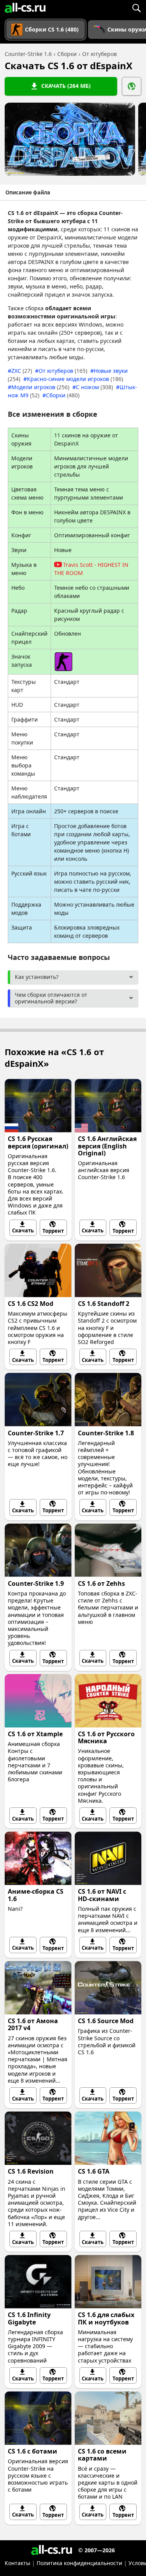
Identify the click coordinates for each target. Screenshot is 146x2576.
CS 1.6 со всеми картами (102, 2455)
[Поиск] (136, 8)
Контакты (18, 2563)
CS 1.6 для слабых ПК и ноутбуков (106, 2318)
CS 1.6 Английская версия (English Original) (107, 1146)
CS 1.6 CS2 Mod (31, 1304)
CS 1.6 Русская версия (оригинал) (38, 1142)
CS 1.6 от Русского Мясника (106, 1737)
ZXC (22, 371)
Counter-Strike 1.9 (36, 1583)
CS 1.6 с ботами (33, 2451)
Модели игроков (40, 387)
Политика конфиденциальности (79, 2563)
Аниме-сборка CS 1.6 (36, 1895)
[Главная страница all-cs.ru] (25, 8)
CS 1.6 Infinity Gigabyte (29, 2318)
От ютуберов (63, 371)
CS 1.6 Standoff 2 (104, 1304)
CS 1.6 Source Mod (106, 2021)
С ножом (94, 387)
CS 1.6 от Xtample (35, 1734)
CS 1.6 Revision (31, 2171)
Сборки (63, 395)
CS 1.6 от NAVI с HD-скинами (102, 1895)
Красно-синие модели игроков (75, 379)
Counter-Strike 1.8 (106, 1433)
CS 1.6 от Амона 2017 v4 (33, 2024)
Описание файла (28, 192)
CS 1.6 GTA (94, 2171)
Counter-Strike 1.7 (36, 1433)
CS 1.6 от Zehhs (101, 1583)
